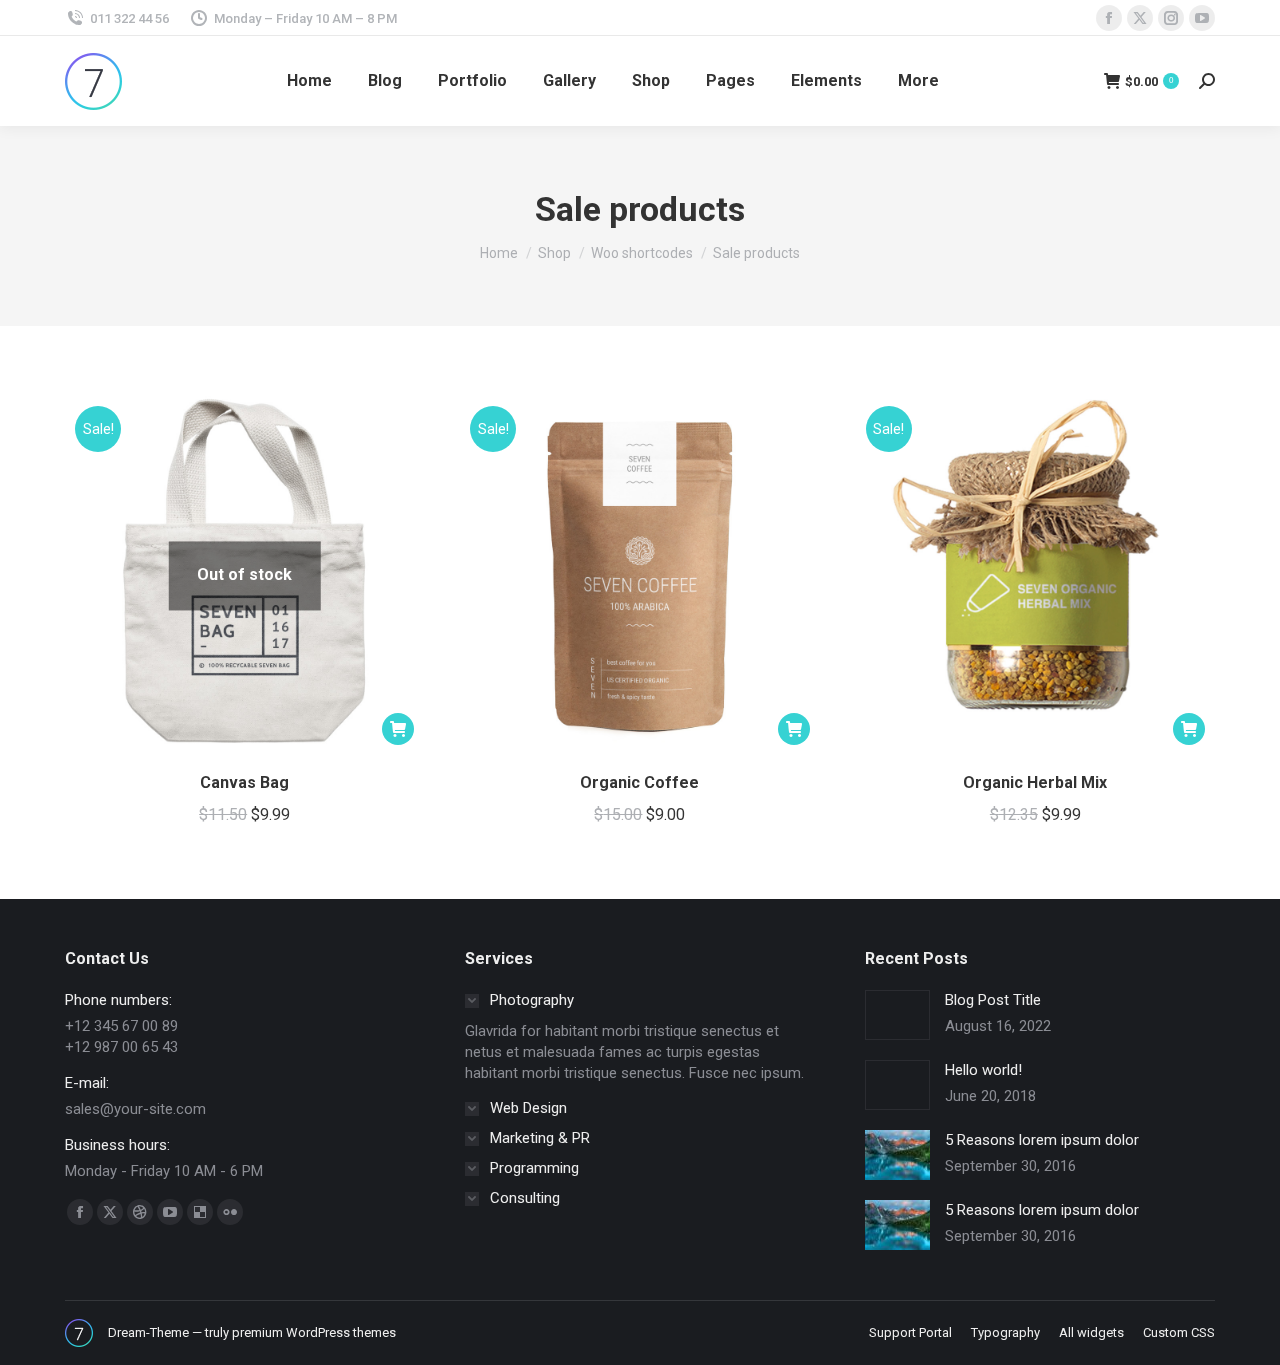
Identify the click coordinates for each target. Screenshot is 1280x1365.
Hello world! (983, 1070)
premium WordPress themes (314, 1332)
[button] (794, 729)
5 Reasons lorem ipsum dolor (1042, 1140)
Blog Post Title (993, 1000)
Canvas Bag (244, 782)
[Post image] (897, 1015)
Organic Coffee (639, 782)
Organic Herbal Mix (1035, 782)
